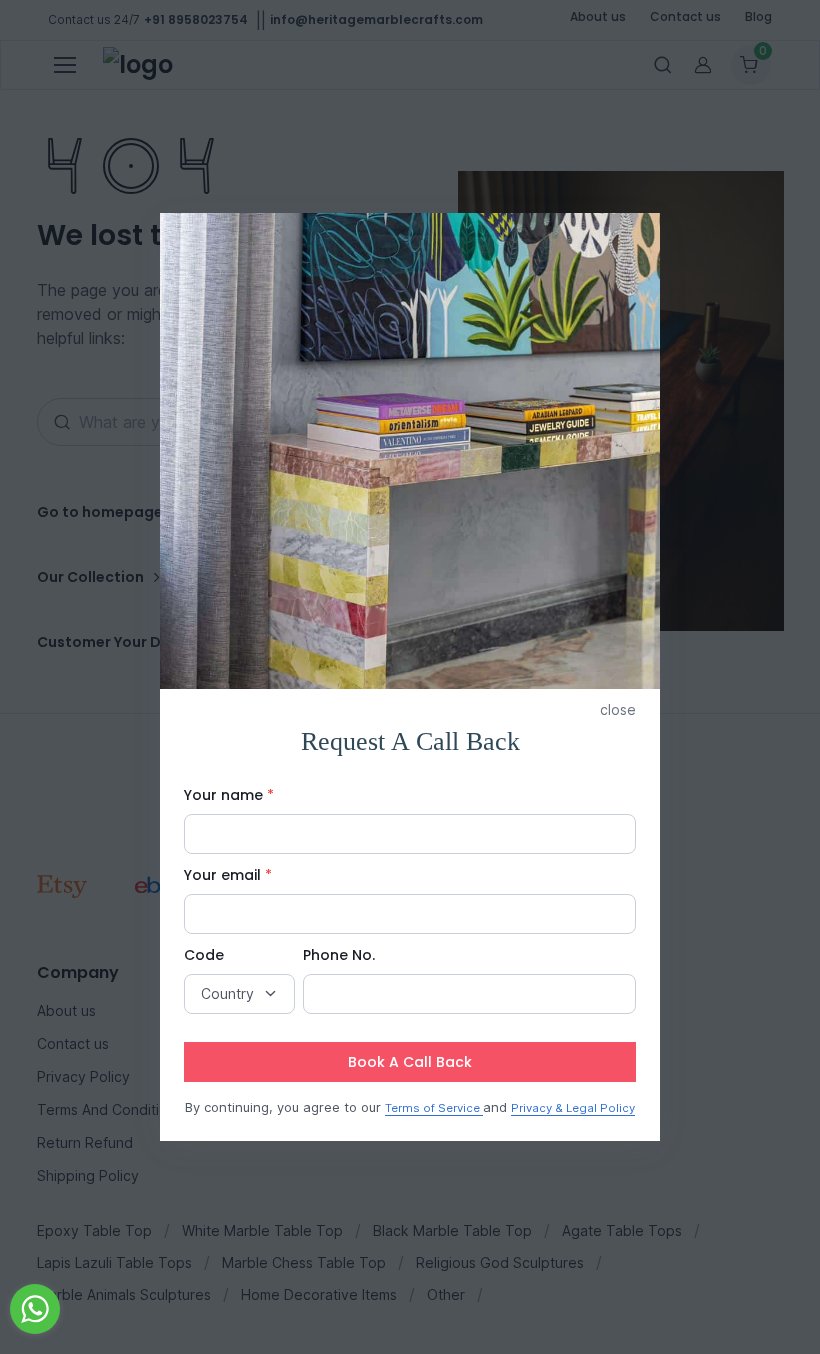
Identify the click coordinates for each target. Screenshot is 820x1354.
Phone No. (339, 955)
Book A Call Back (410, 1062)
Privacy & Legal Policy (573, 1108)
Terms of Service (434, 1108)
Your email (228, 875)
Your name (229, 795)
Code (204, 955)
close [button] (618, 709)
